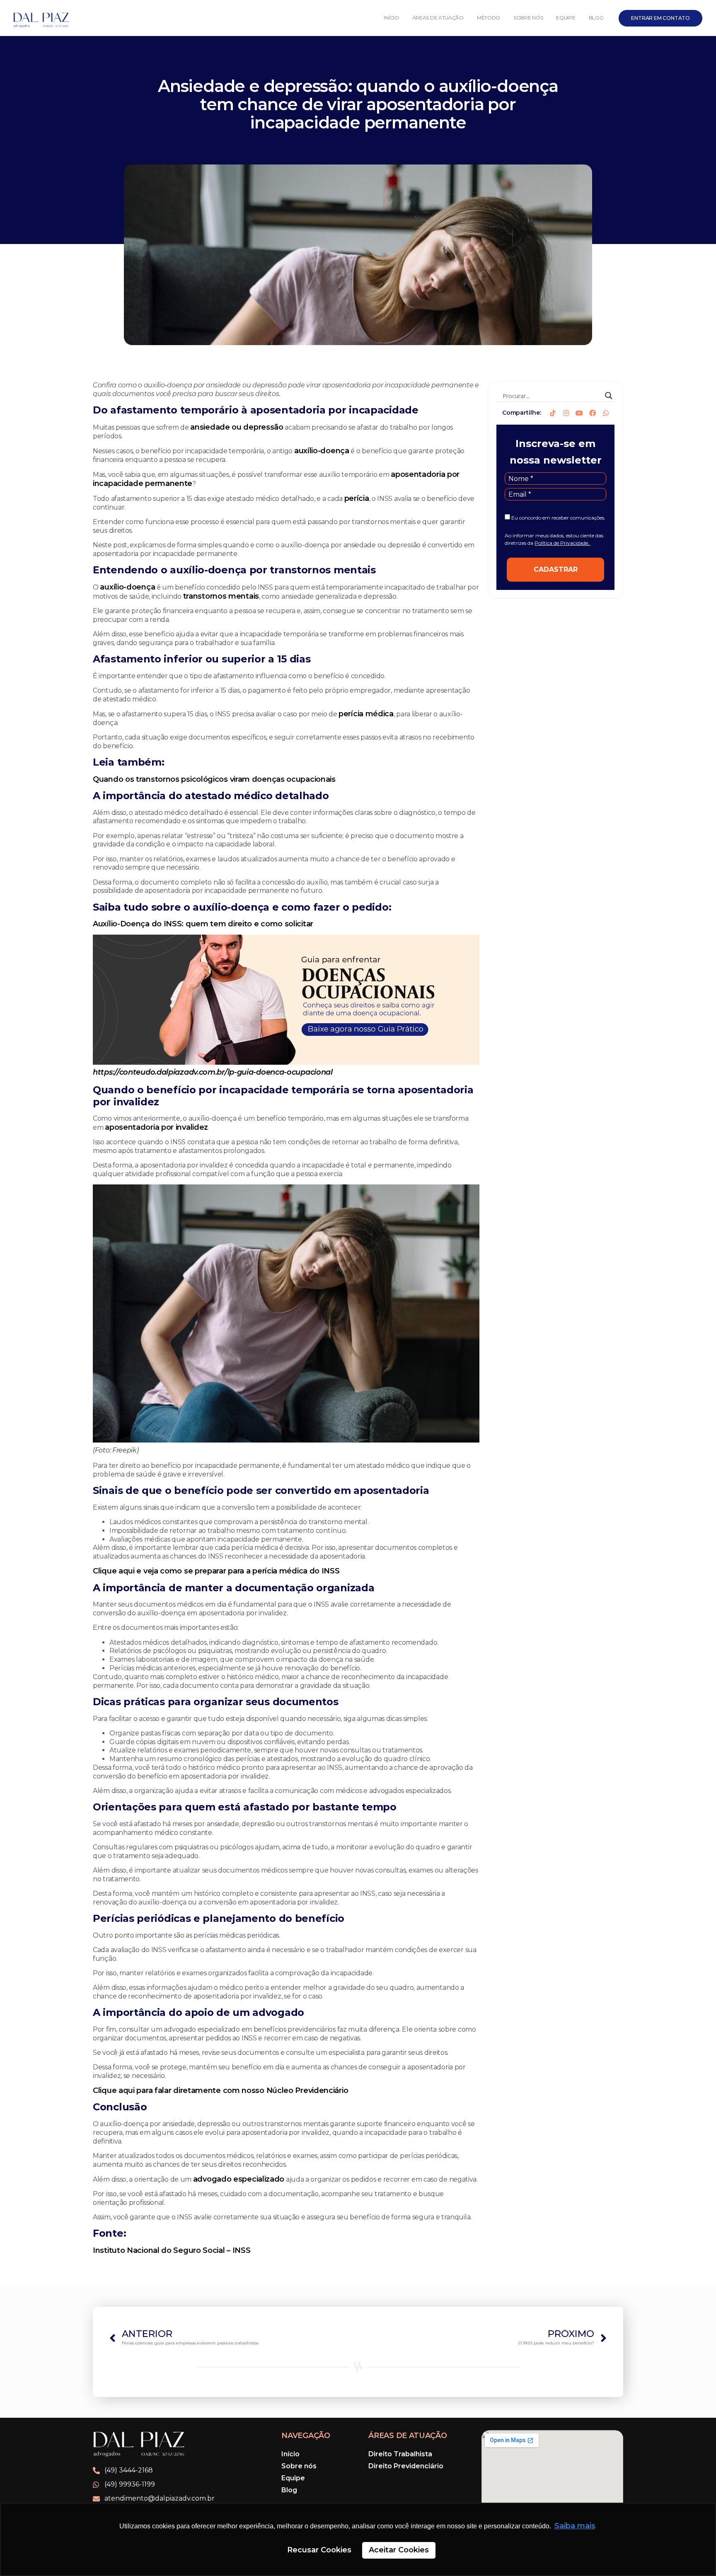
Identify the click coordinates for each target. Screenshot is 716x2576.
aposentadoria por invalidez (156, 1127)
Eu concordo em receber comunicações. (558, 518)
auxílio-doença (322, 451)
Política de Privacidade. (562, 543)
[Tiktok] (553, 413)
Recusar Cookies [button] (319, 2550)
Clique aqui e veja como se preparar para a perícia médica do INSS (216, 1571)
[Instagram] (566, 413)
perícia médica (366, 714)
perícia (357, 498)
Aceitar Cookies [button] (399, 2550)
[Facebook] (593, 413)
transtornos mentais (221, 596)
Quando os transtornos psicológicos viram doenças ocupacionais (214, 779)
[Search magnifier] (609, 396)
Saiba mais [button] (575, 2526)
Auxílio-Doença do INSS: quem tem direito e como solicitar (203, 924)
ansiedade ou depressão (237, 427)
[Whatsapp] (606, 413)
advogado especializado (239, 2179)
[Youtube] (579, 413)
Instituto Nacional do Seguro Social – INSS (172, 2250)
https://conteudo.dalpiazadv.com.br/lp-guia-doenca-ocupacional (213, 1072)
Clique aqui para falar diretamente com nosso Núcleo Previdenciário (220, 2090)
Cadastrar (556, 569)
